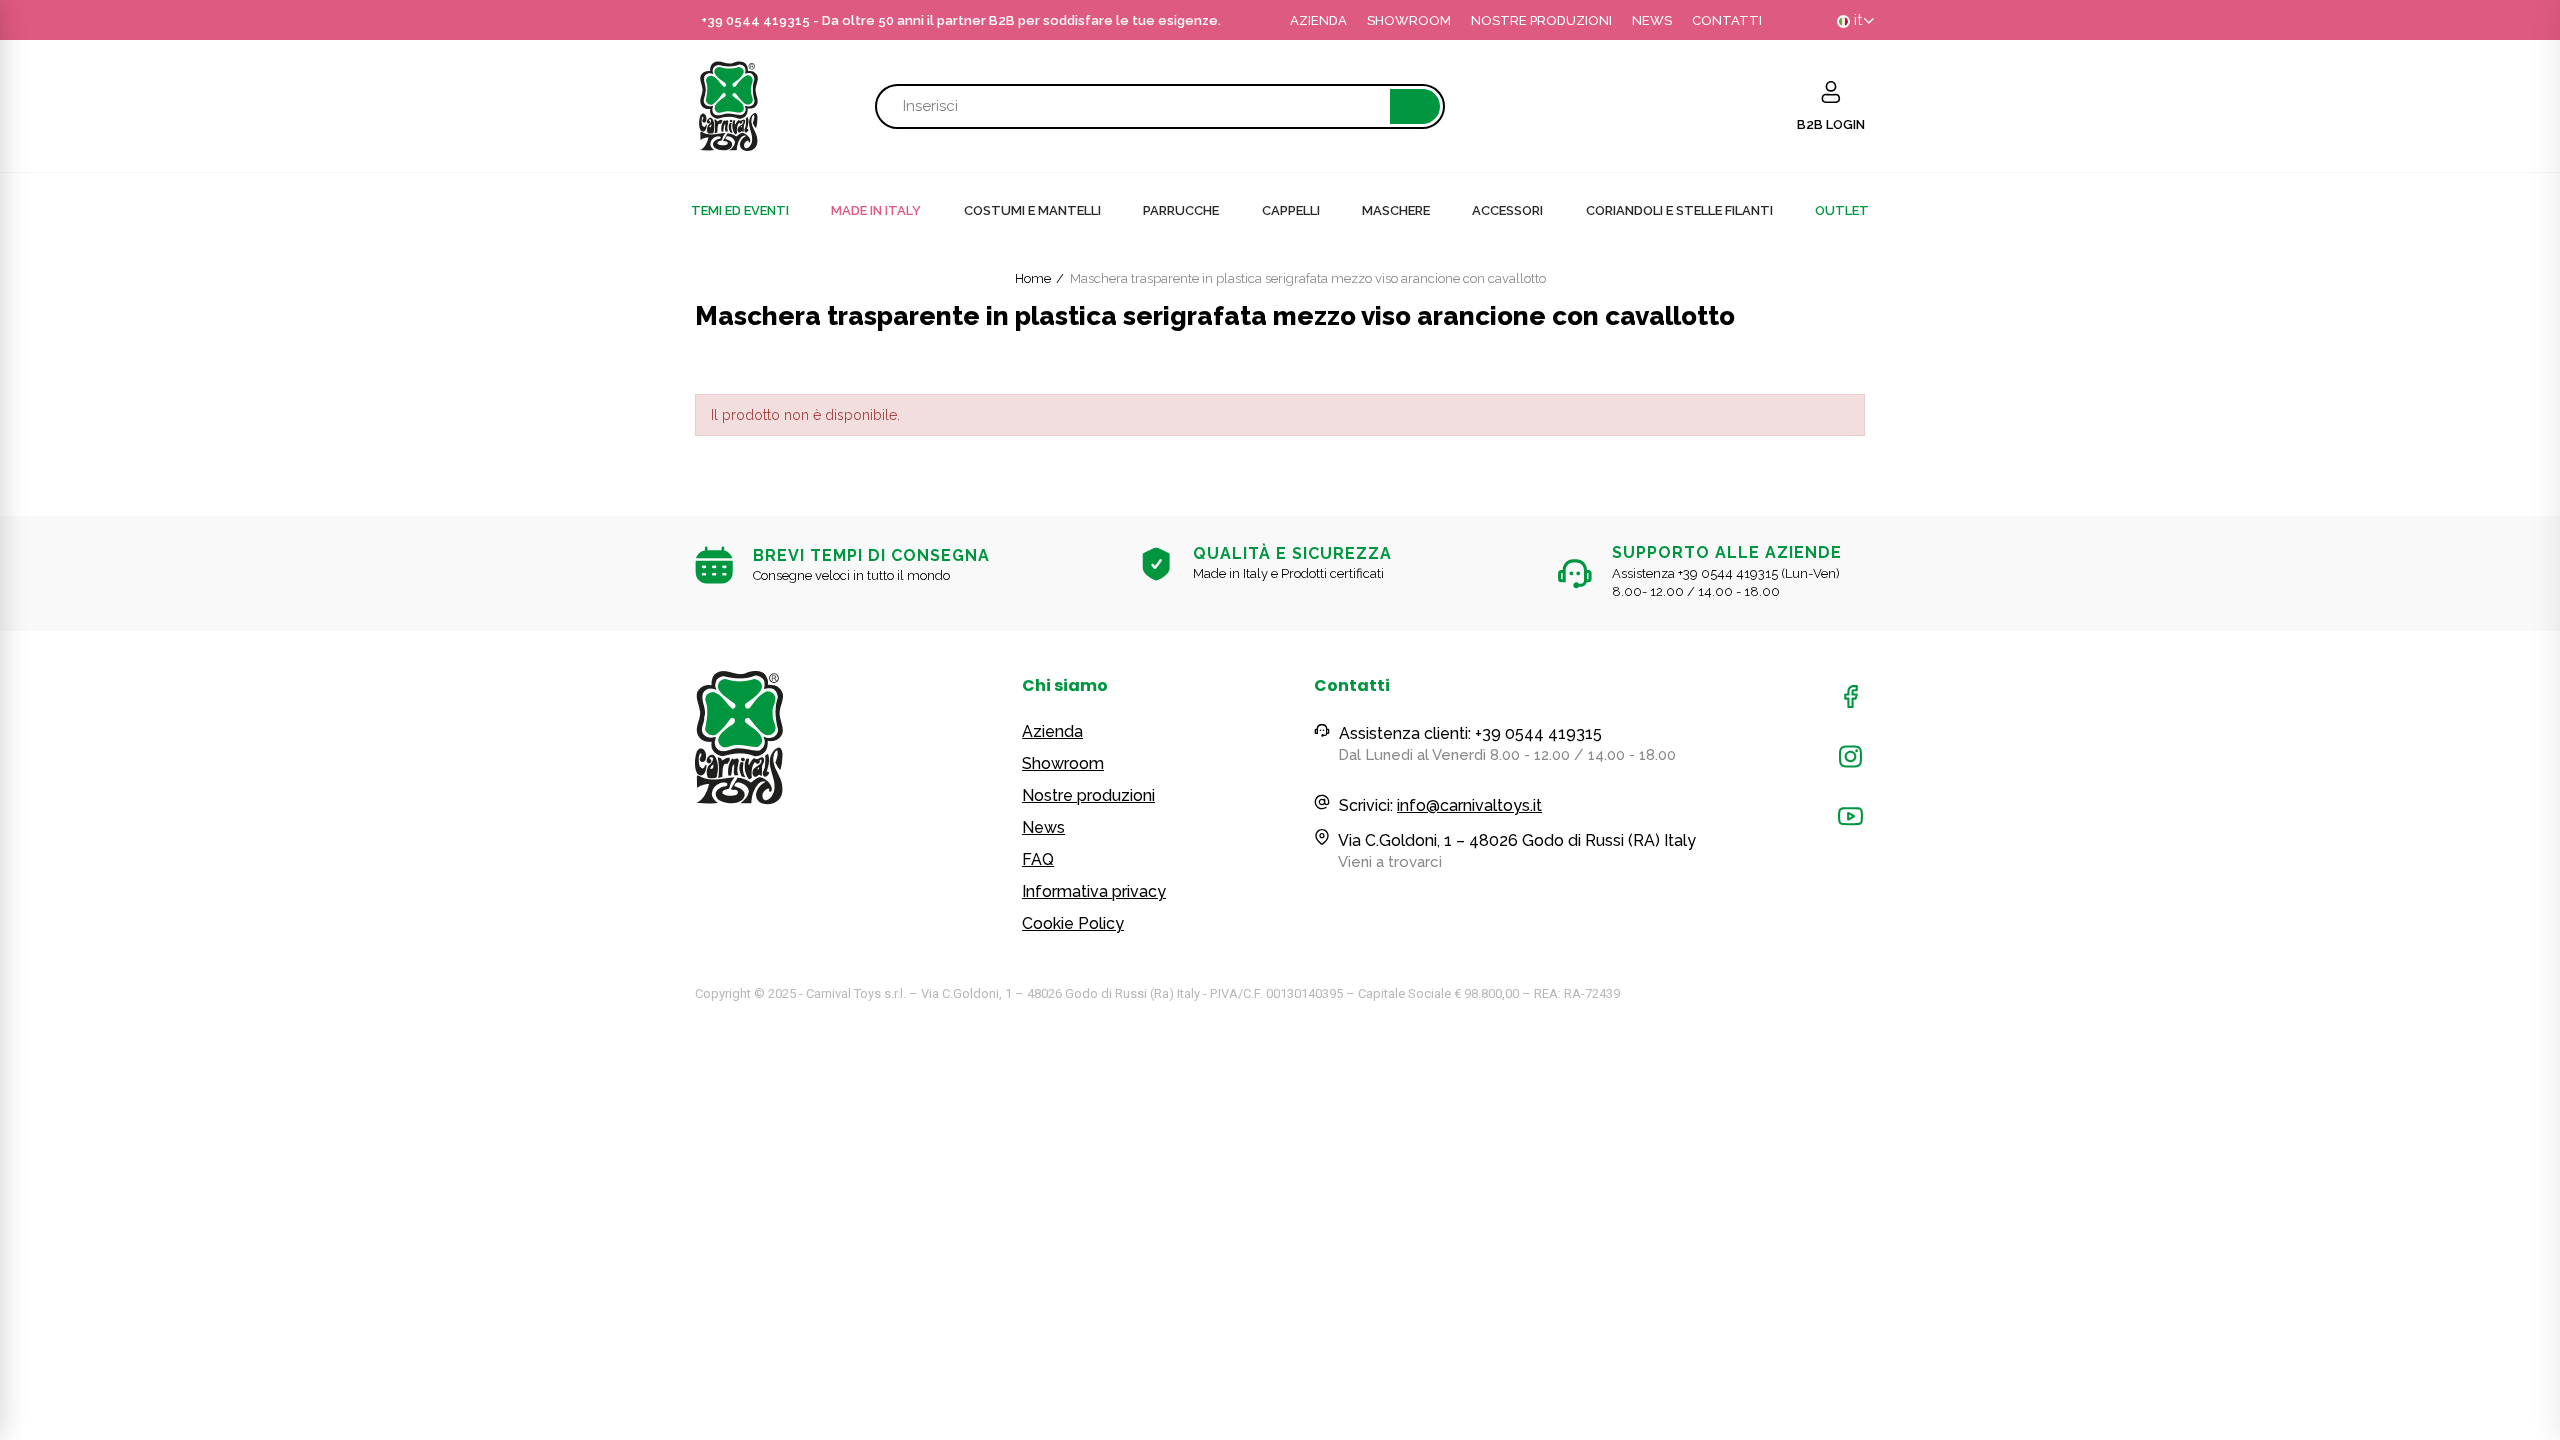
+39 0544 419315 (755, 20)
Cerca (1415, 106)
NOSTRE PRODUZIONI (1541, 20)
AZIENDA (1318, 20)
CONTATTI (1727, 20)
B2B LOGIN (1831, 124)
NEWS (1652, 20)
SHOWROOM (1409, 20)
